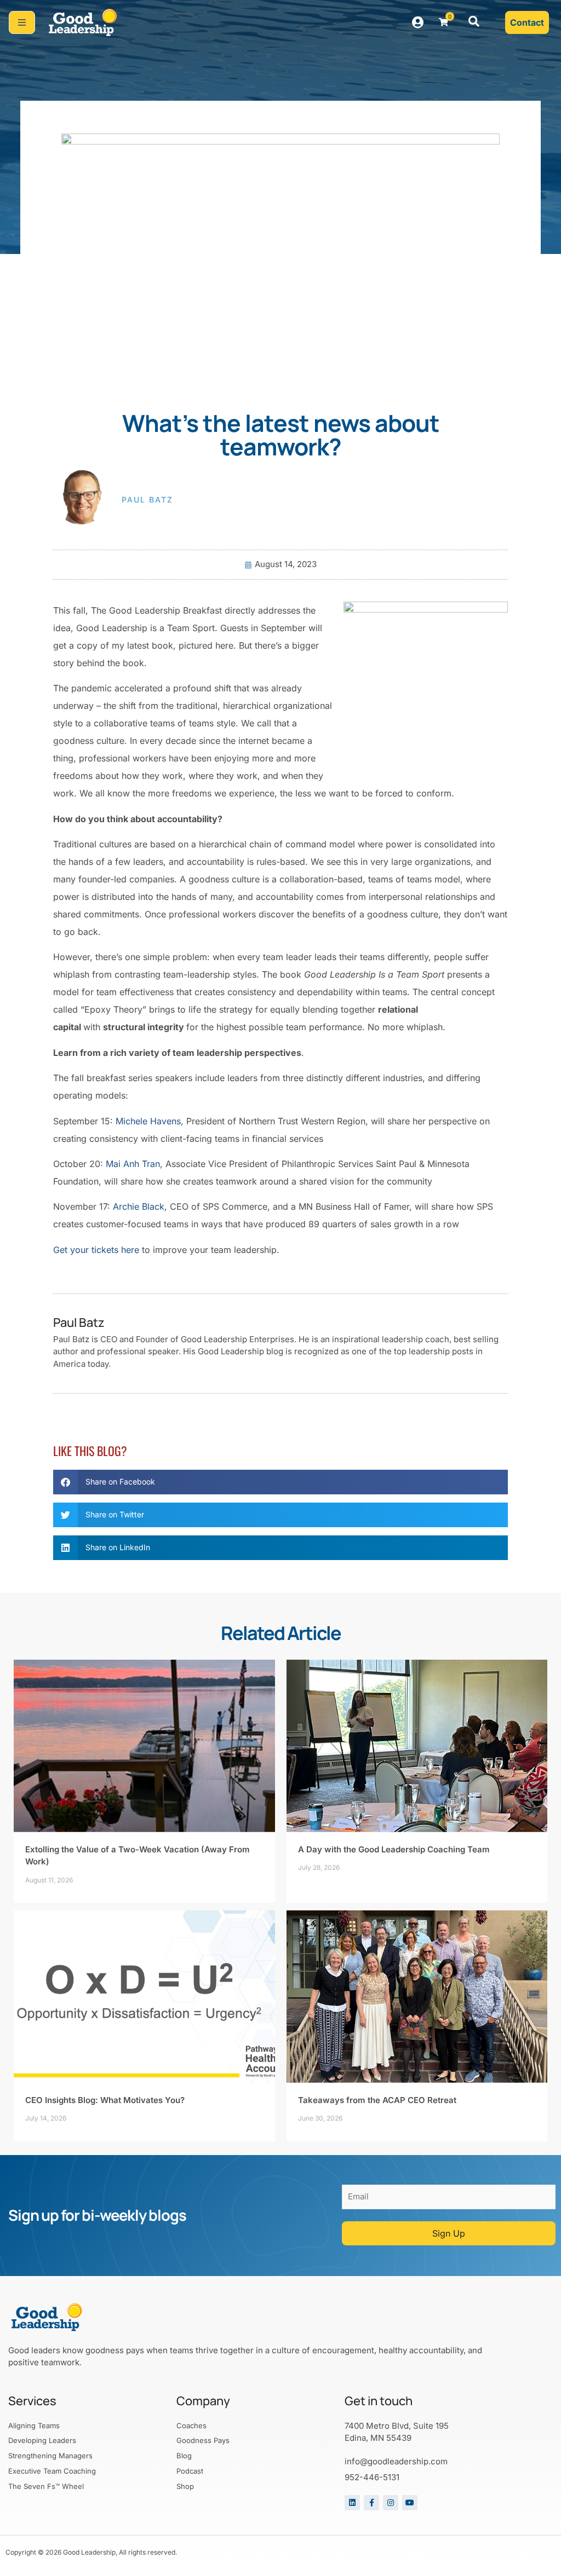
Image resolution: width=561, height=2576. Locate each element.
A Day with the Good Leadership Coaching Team (394, 1849)
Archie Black (139, 1206)
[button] (474, 22)
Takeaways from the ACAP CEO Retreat (377, 2100)
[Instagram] (391, 2503)
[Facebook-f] (371, 2503)
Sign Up (449, 2233)
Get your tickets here (96, 1250)
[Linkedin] (352, 2503)
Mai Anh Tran (133, 1164)
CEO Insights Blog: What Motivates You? (105, 2100)
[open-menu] (22, 22)
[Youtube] (410, 2503)
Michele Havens (148, 1121)
